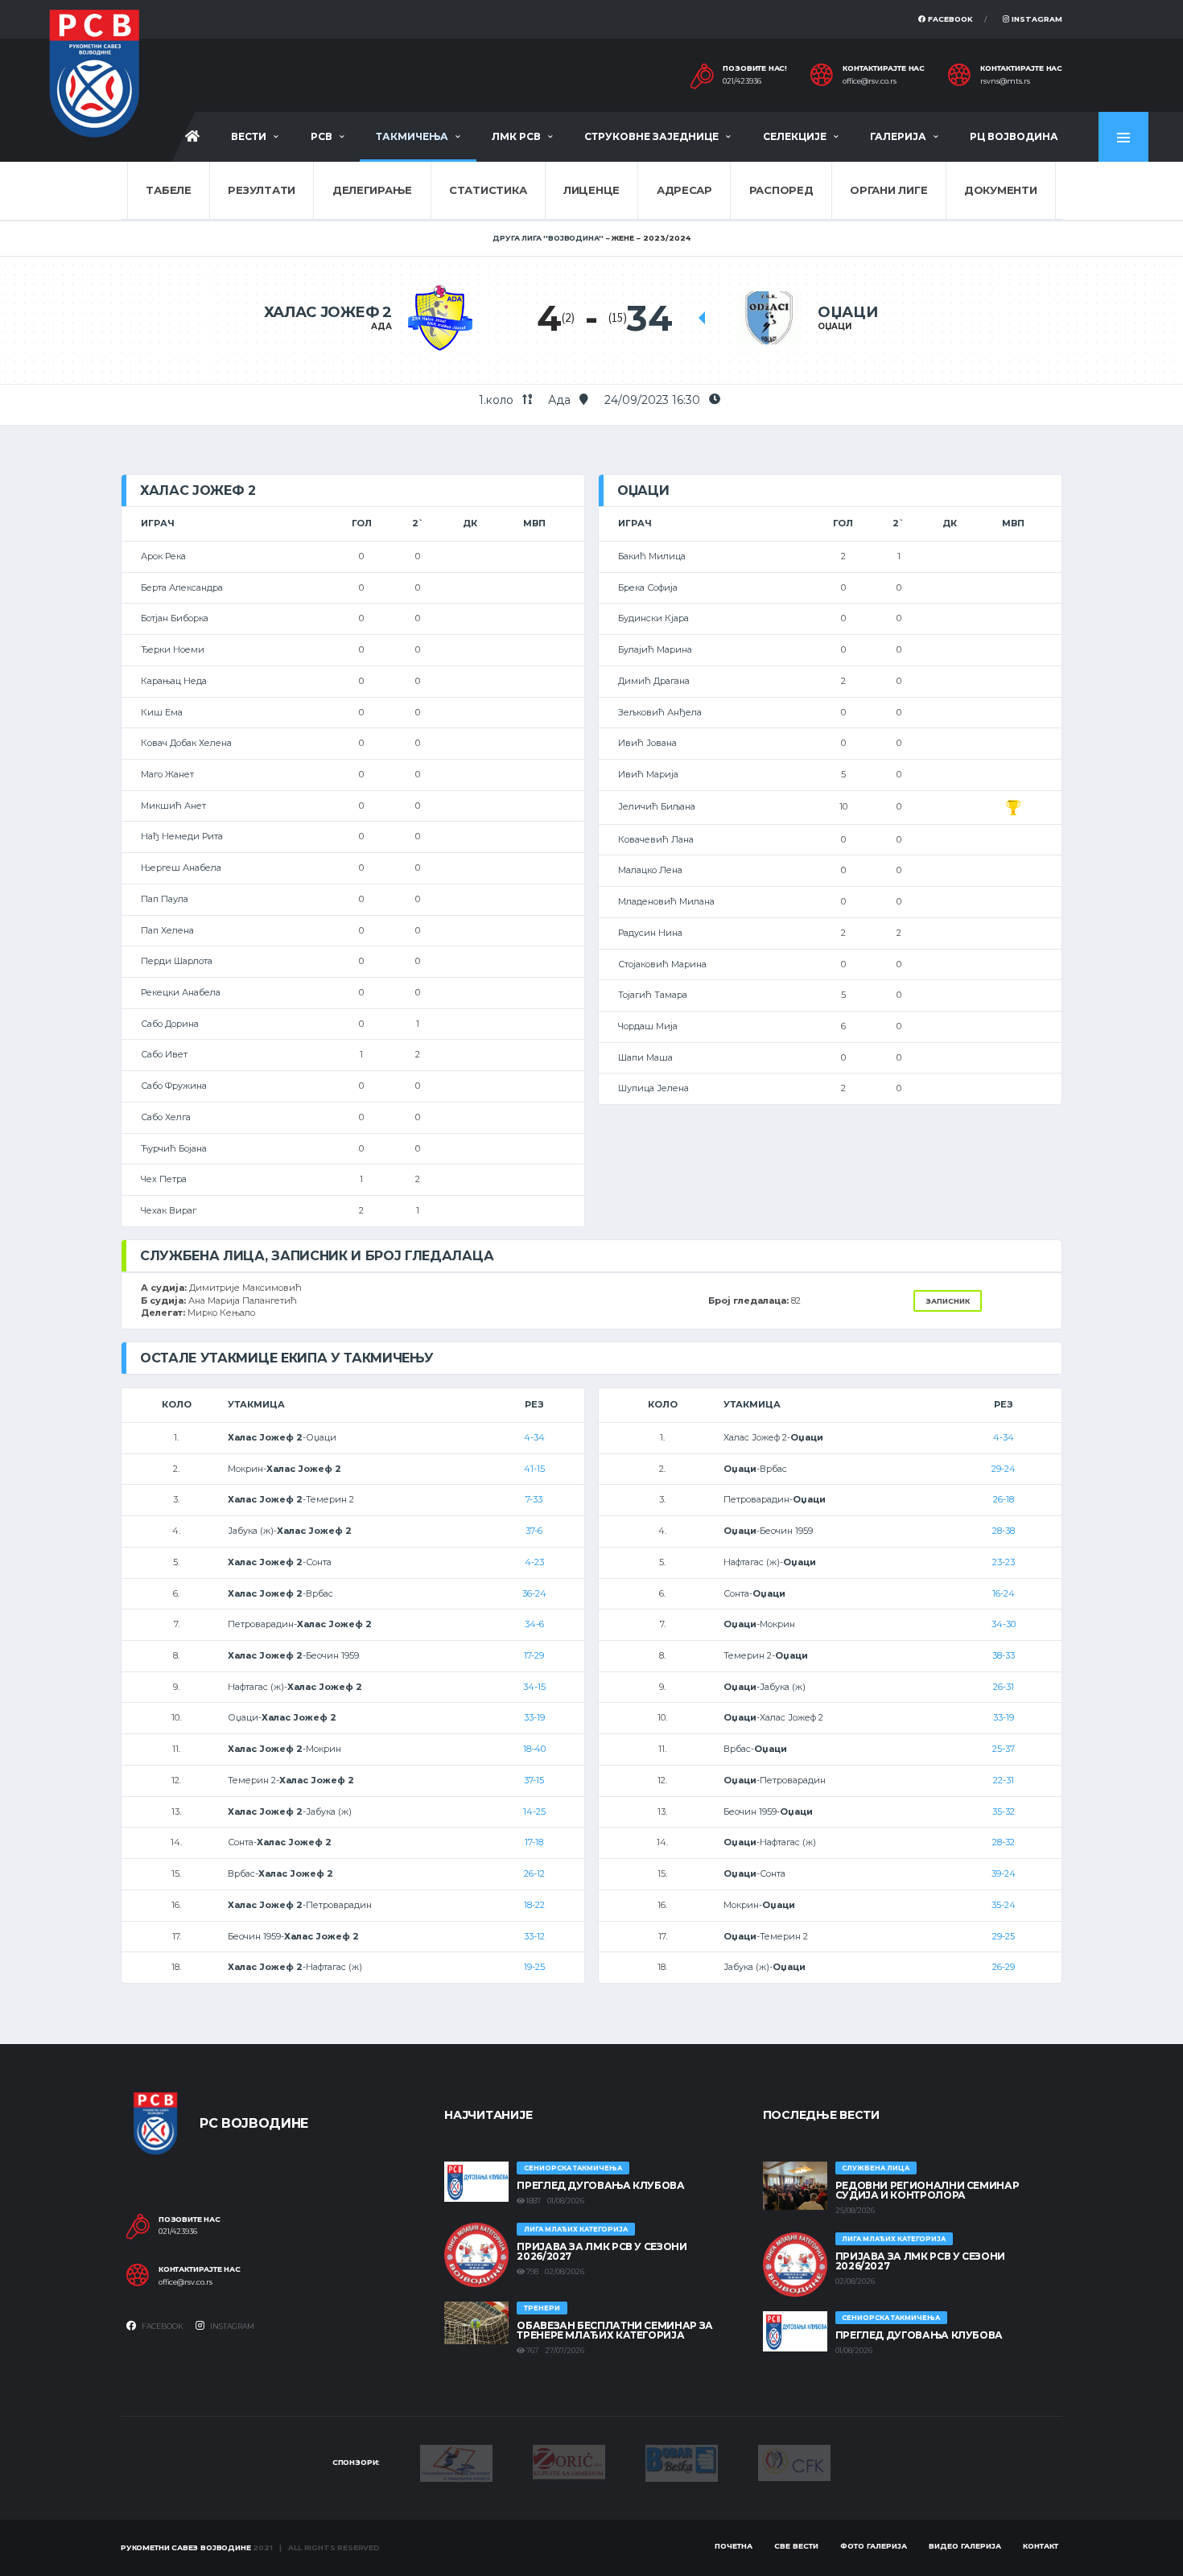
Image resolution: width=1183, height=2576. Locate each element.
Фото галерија (874, 2546)
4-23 (534, 1562)
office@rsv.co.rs (870, 81)
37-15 (534, 1780)
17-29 (534, 1655)
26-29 (1004, 1967)
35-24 (1004, 1905)
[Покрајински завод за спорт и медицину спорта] (456, 2462)
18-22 (534, 1905)
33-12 (534, 1936)
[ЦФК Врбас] (794, 2462)
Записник (948, 1301)
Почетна (734, 2546)
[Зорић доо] (569, 2461)
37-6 (534, 1531)
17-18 (534, 1842)
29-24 (1004, 1469)
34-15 (534, 1687)
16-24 (1004, 1593)
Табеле (168, 190)
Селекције (795, 136)
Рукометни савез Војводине (186, 2547)
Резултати (262, 190)
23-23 (1004, 1562)
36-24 (534, 1593)
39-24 (1004, 1873)
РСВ (322, 136)
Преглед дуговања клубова (600, 2185)
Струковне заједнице (651, 136)
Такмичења (412, 136)
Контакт (1041, 2546)
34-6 (534, 1624)
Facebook (949, 19)
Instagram (1036, 19)
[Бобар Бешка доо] (682, 2462)
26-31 (1004, 1687)
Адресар (684, 190)
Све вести (796, 2546)
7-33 (534, 1499)
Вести (249, 136)
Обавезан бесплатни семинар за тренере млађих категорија (615, 2330)
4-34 (534, 1437)
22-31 (1004, 1780)
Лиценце (591, 190)
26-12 (534, 1873)
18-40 (534, 1749)
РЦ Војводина (1014, 136)
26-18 (1004, 1499)
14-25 (534, 1811)
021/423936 (742, 81)
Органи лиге (888, 190)
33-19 (534, 1717)
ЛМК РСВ (516, 136)
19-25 (534, 1967)
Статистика (488, 190)
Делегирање (372, 190)
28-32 (1004, 1842)
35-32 (1004, 1811)
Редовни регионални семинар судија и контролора (927, 2190)
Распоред (781, 190)
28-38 (1004, 1531)
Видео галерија (965, 2546)
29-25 (1004, 1936)
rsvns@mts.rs (1005, 81)
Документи (1001, 190)
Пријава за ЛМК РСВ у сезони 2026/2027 (602, 2251)
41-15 (534, 1469)
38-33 (1004, 1655)
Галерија (898, 136)
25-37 (1004, 1749)
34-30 (1004, 1624)
